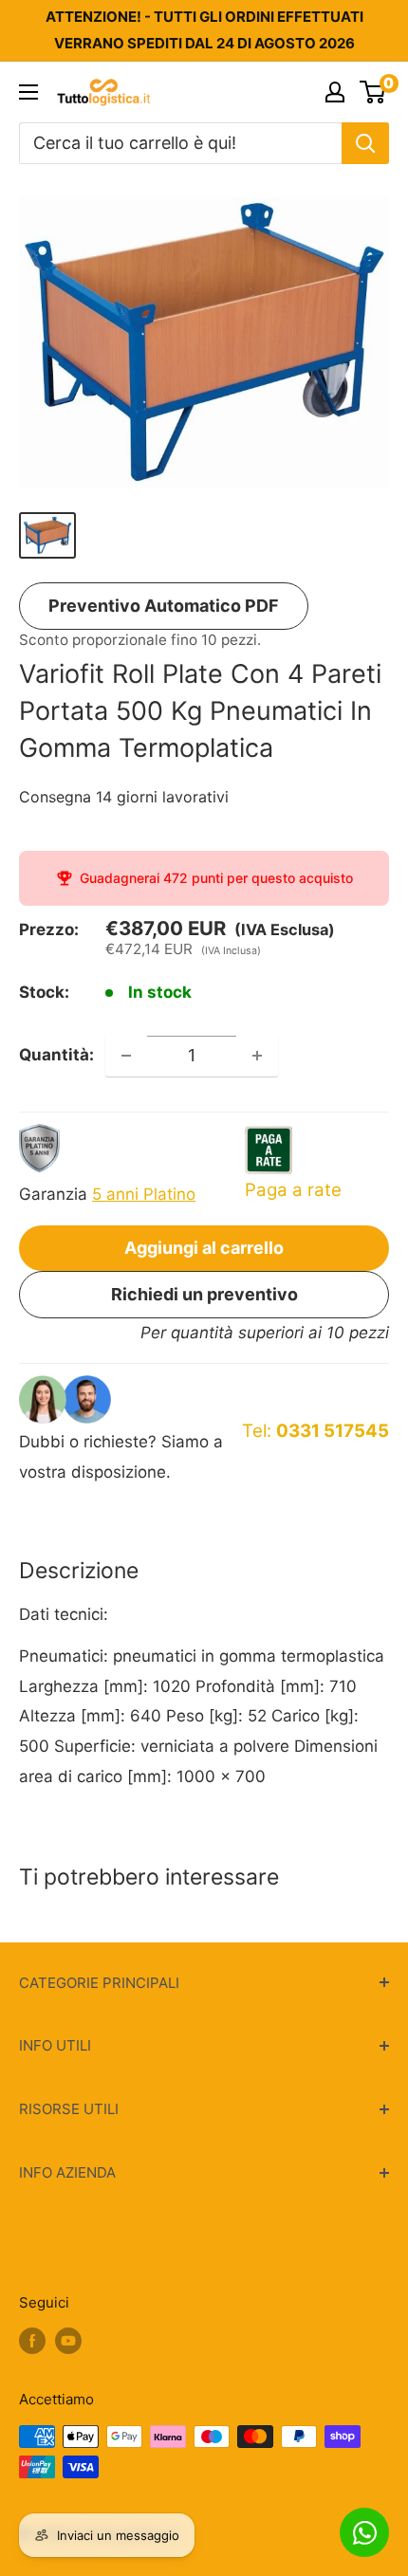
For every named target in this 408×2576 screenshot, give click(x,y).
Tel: (315, 1431)
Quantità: (56, 1055)
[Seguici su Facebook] (32, 2341)
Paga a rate (293, 1190)
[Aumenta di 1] (257, 1056)
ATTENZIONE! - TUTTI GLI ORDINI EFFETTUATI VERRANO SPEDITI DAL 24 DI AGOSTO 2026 (204, 30)
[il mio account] (335, 92)
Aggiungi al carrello (204, 1248)
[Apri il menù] (28, 92)
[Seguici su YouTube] (68, 2341)
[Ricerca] (365, 143)
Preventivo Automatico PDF (164, 606)
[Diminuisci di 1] (126, 1056)
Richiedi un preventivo (204, 1294)
